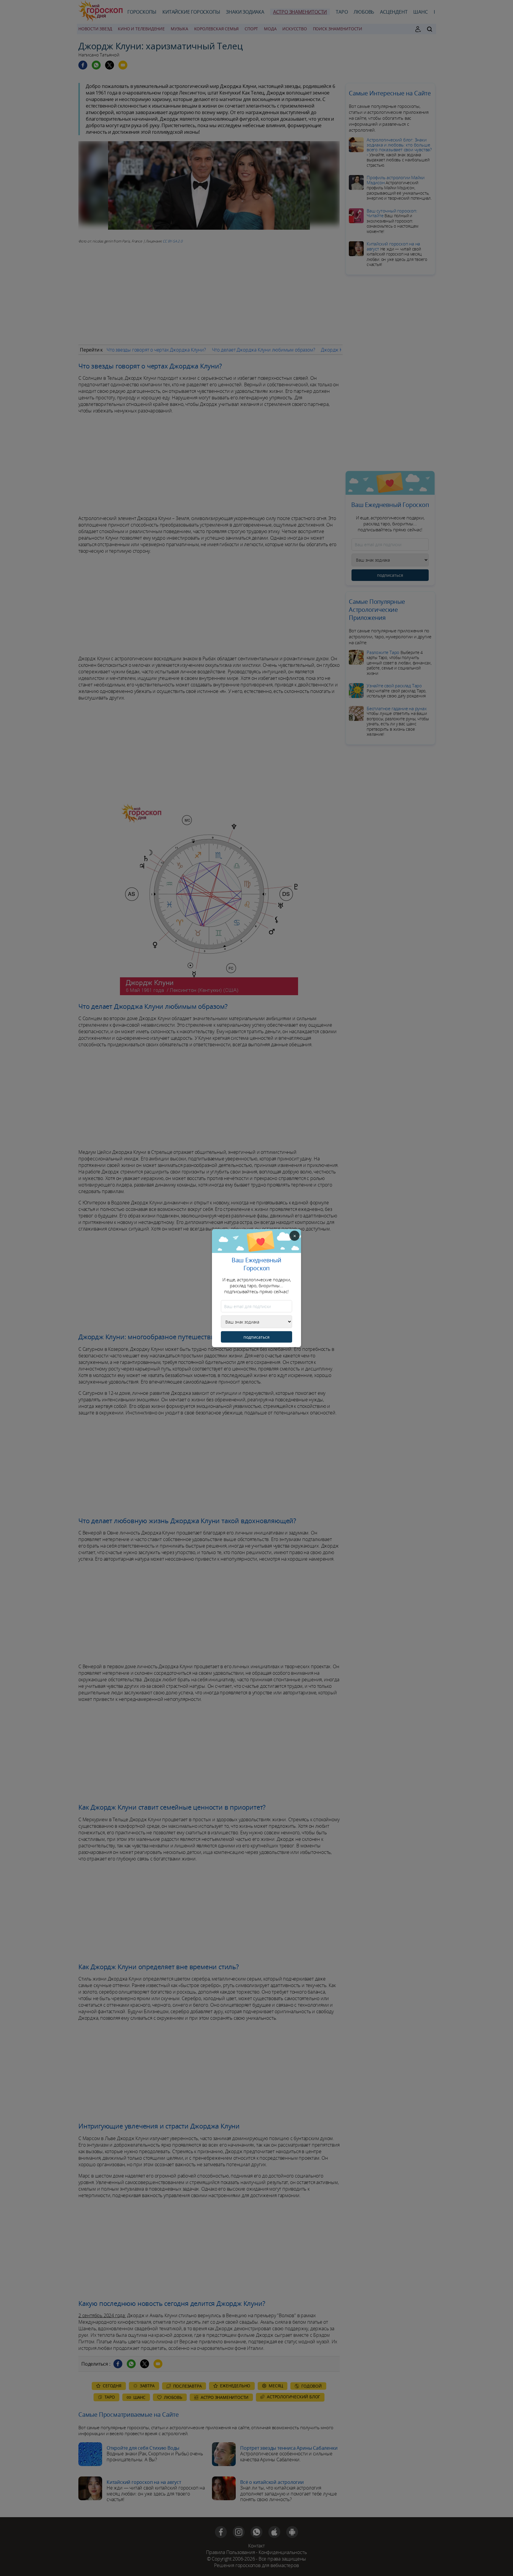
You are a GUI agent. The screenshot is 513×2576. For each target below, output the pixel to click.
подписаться (256, 1337)
